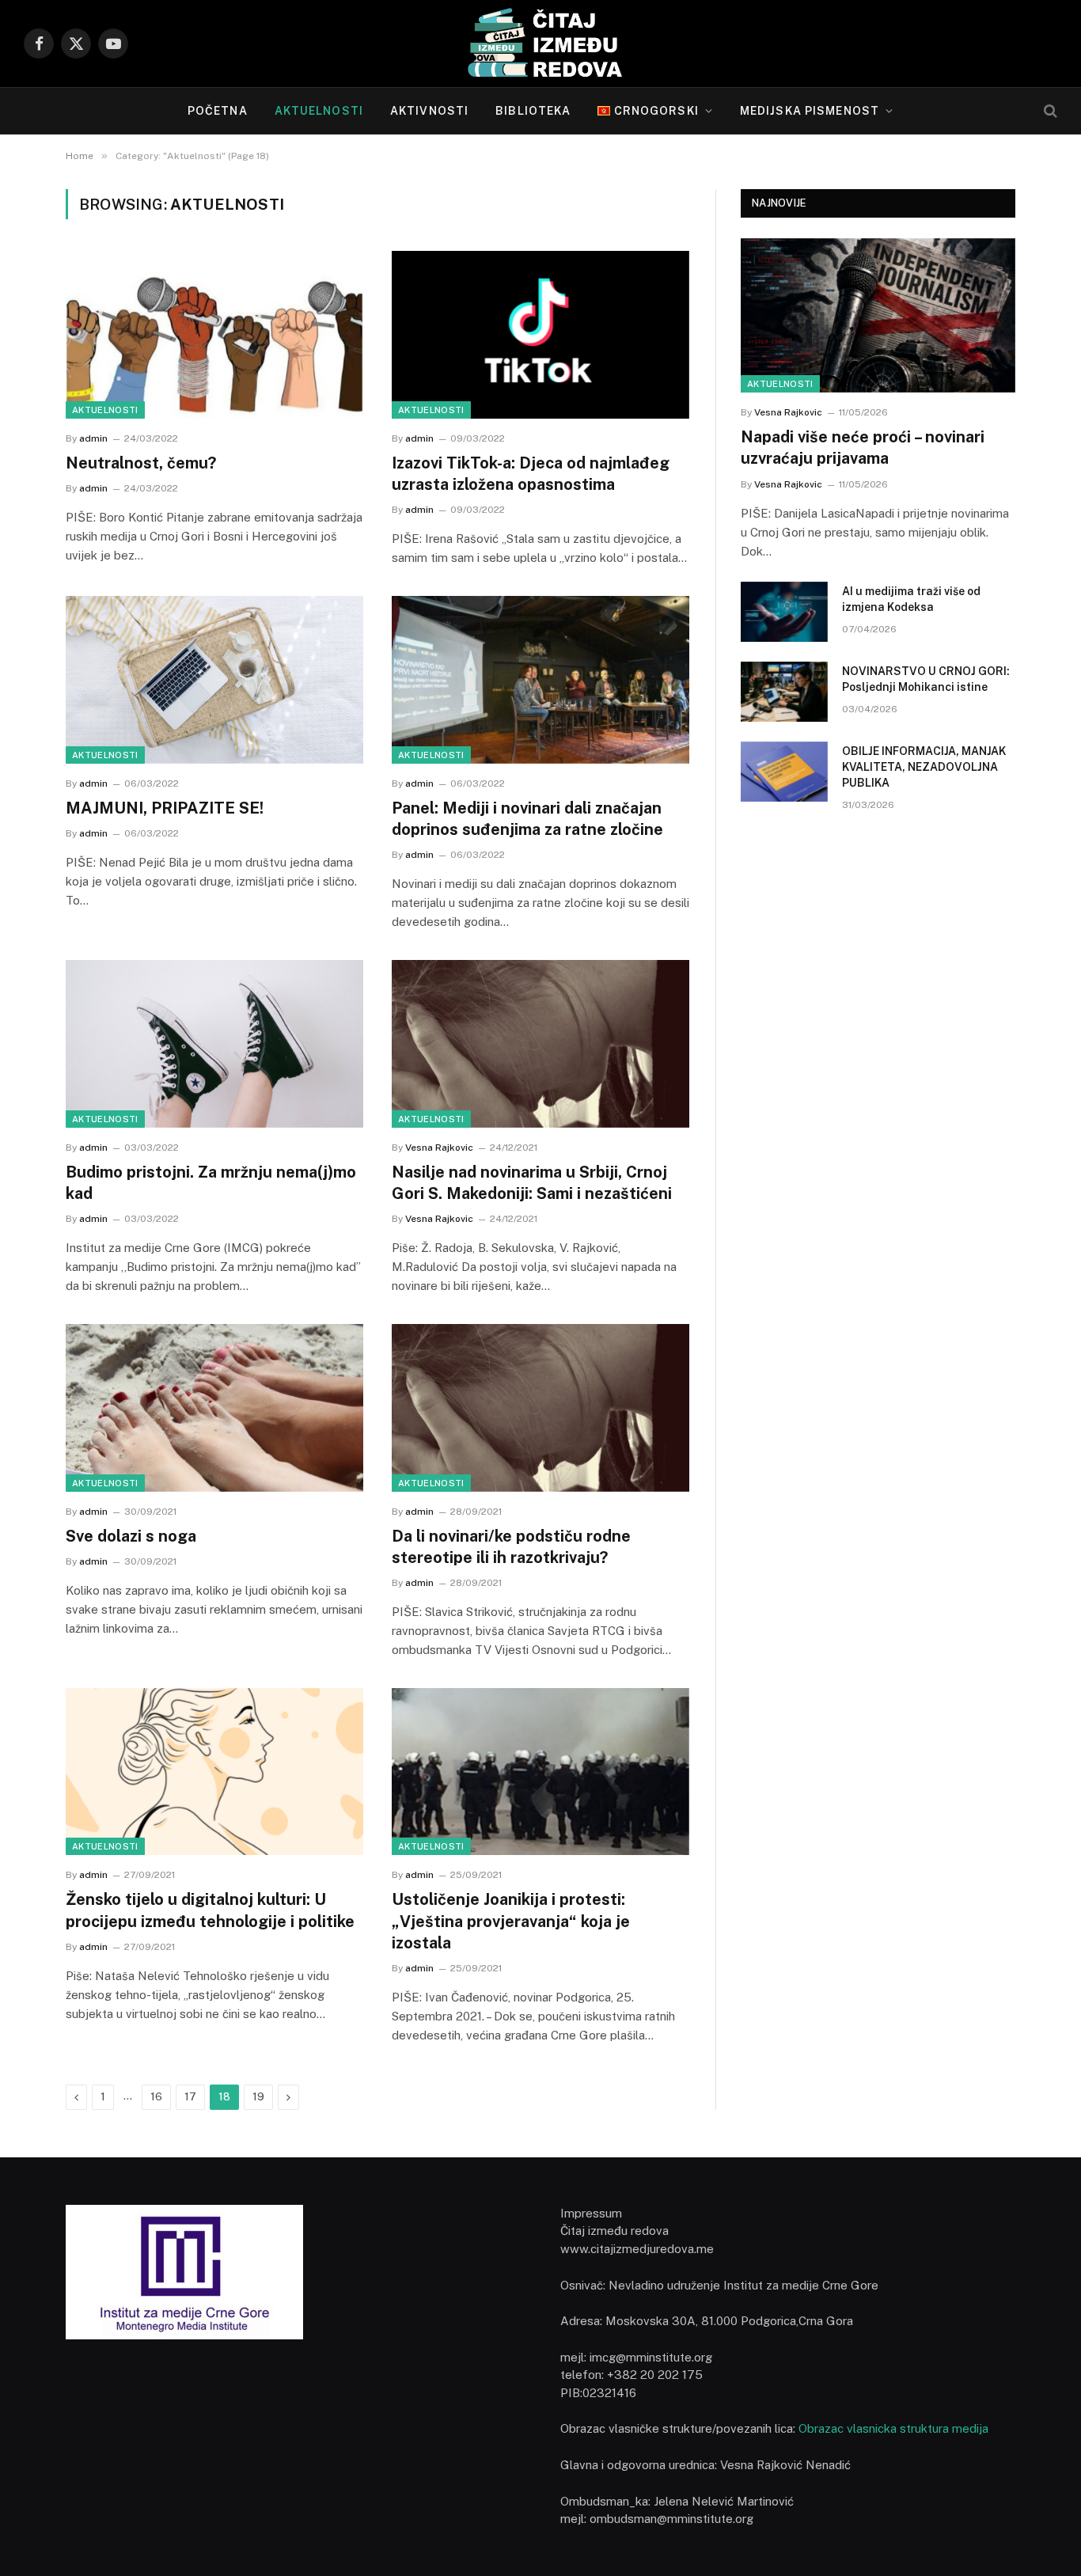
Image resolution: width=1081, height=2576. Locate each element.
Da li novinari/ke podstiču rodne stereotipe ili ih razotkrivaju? (511, 1547)
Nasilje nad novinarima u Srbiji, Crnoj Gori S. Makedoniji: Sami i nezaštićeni (532, 1183)
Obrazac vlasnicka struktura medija (893, 2428)
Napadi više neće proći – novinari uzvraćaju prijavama (863, 448)
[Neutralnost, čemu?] (214, 335)
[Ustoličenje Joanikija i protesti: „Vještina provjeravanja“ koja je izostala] (540, 1772)
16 (156, 2097)
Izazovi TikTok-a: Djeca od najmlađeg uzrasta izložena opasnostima (531, 474)
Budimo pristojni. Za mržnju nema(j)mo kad (211, 1183)
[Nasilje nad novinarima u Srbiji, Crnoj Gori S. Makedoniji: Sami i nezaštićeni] (540, 1044)
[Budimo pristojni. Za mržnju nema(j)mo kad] (214, 1044)
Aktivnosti (429, 111)
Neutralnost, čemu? (141, 463)
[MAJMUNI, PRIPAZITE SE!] (214, 680)
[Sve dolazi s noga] (214, 1408)
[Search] (1049, 111)
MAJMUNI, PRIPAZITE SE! (165, 808)
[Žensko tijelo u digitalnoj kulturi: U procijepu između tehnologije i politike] (214, 1772)
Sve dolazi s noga (131, 1536)
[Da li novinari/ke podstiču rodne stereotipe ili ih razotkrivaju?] (540, 1408)
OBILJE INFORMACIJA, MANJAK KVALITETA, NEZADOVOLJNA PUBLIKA (924, 767)
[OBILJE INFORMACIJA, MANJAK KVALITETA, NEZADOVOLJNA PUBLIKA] (784, 772)
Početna (218, 111)
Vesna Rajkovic (439, 1148)
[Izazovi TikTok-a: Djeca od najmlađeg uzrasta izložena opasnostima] (540, 335)
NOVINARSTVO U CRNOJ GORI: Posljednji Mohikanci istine (926, 679)
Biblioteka (533, 111)
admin (93, 438)
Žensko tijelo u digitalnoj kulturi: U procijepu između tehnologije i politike (210, 1910)
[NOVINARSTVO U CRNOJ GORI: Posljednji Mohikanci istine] (784, 692)
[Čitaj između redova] (540, 44)
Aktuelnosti (319, 111)
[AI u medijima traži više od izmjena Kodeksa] (784, 612)
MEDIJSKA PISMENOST (810, 111)
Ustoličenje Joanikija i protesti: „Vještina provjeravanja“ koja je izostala (511, 1921)
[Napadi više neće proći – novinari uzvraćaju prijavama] (878, 315)
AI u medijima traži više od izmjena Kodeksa (911, 599)
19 (258, 2097)
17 (190, 2097)
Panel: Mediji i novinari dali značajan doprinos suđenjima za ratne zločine (527, 819)
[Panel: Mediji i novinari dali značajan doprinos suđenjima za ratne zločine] (540, 680)
